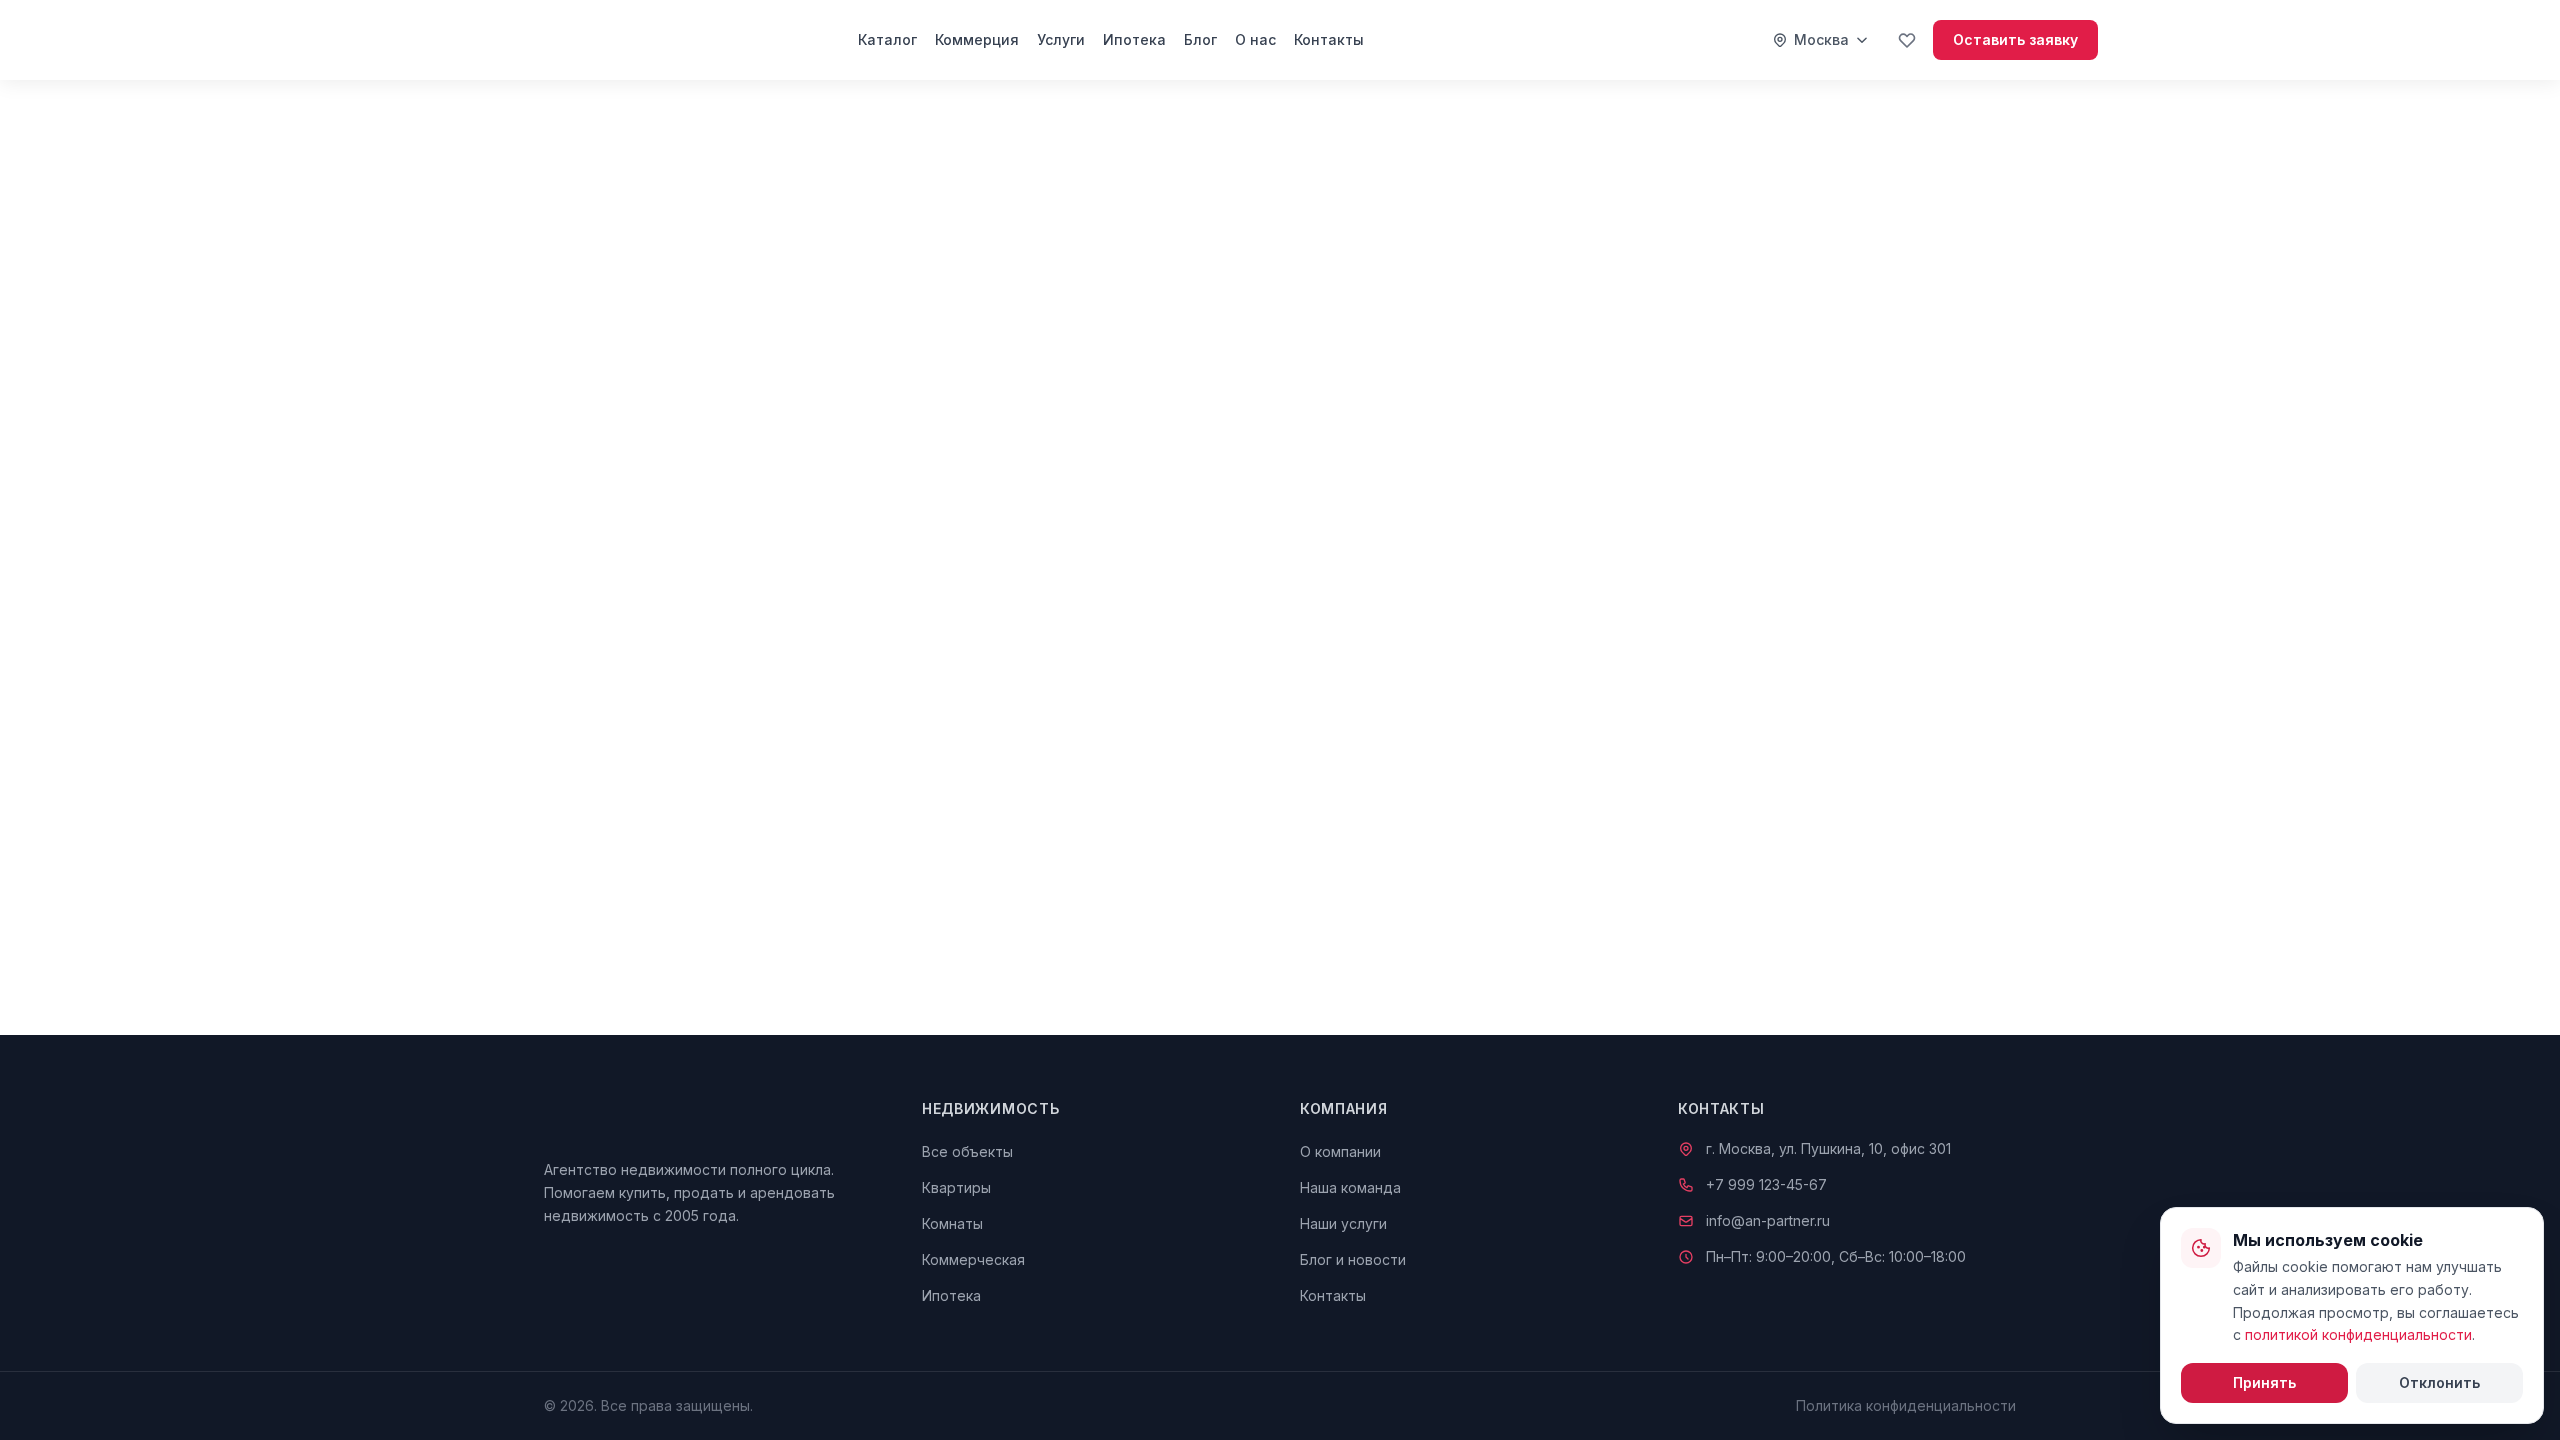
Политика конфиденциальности (1906, 1405)
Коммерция (977, 39)
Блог (1200, 39)
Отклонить (2439, 1382)
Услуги (1061, 39)
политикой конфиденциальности (2358, 1334)
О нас (1255, 39)
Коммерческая (973, 1259)
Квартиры (956, 1187)
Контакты (1329, 39)
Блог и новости (1353, 1259)
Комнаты (952, 1223)
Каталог (887, 39)
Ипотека (1134, 39)
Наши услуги (1343, 1223)
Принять (2264, 1382)
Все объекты (967, 1151)
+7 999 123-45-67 (1766, 1184)
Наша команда (1350, 1187)
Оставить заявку (2015, 39)
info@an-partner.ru (1768, 1220)
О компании (1340, 1151)
